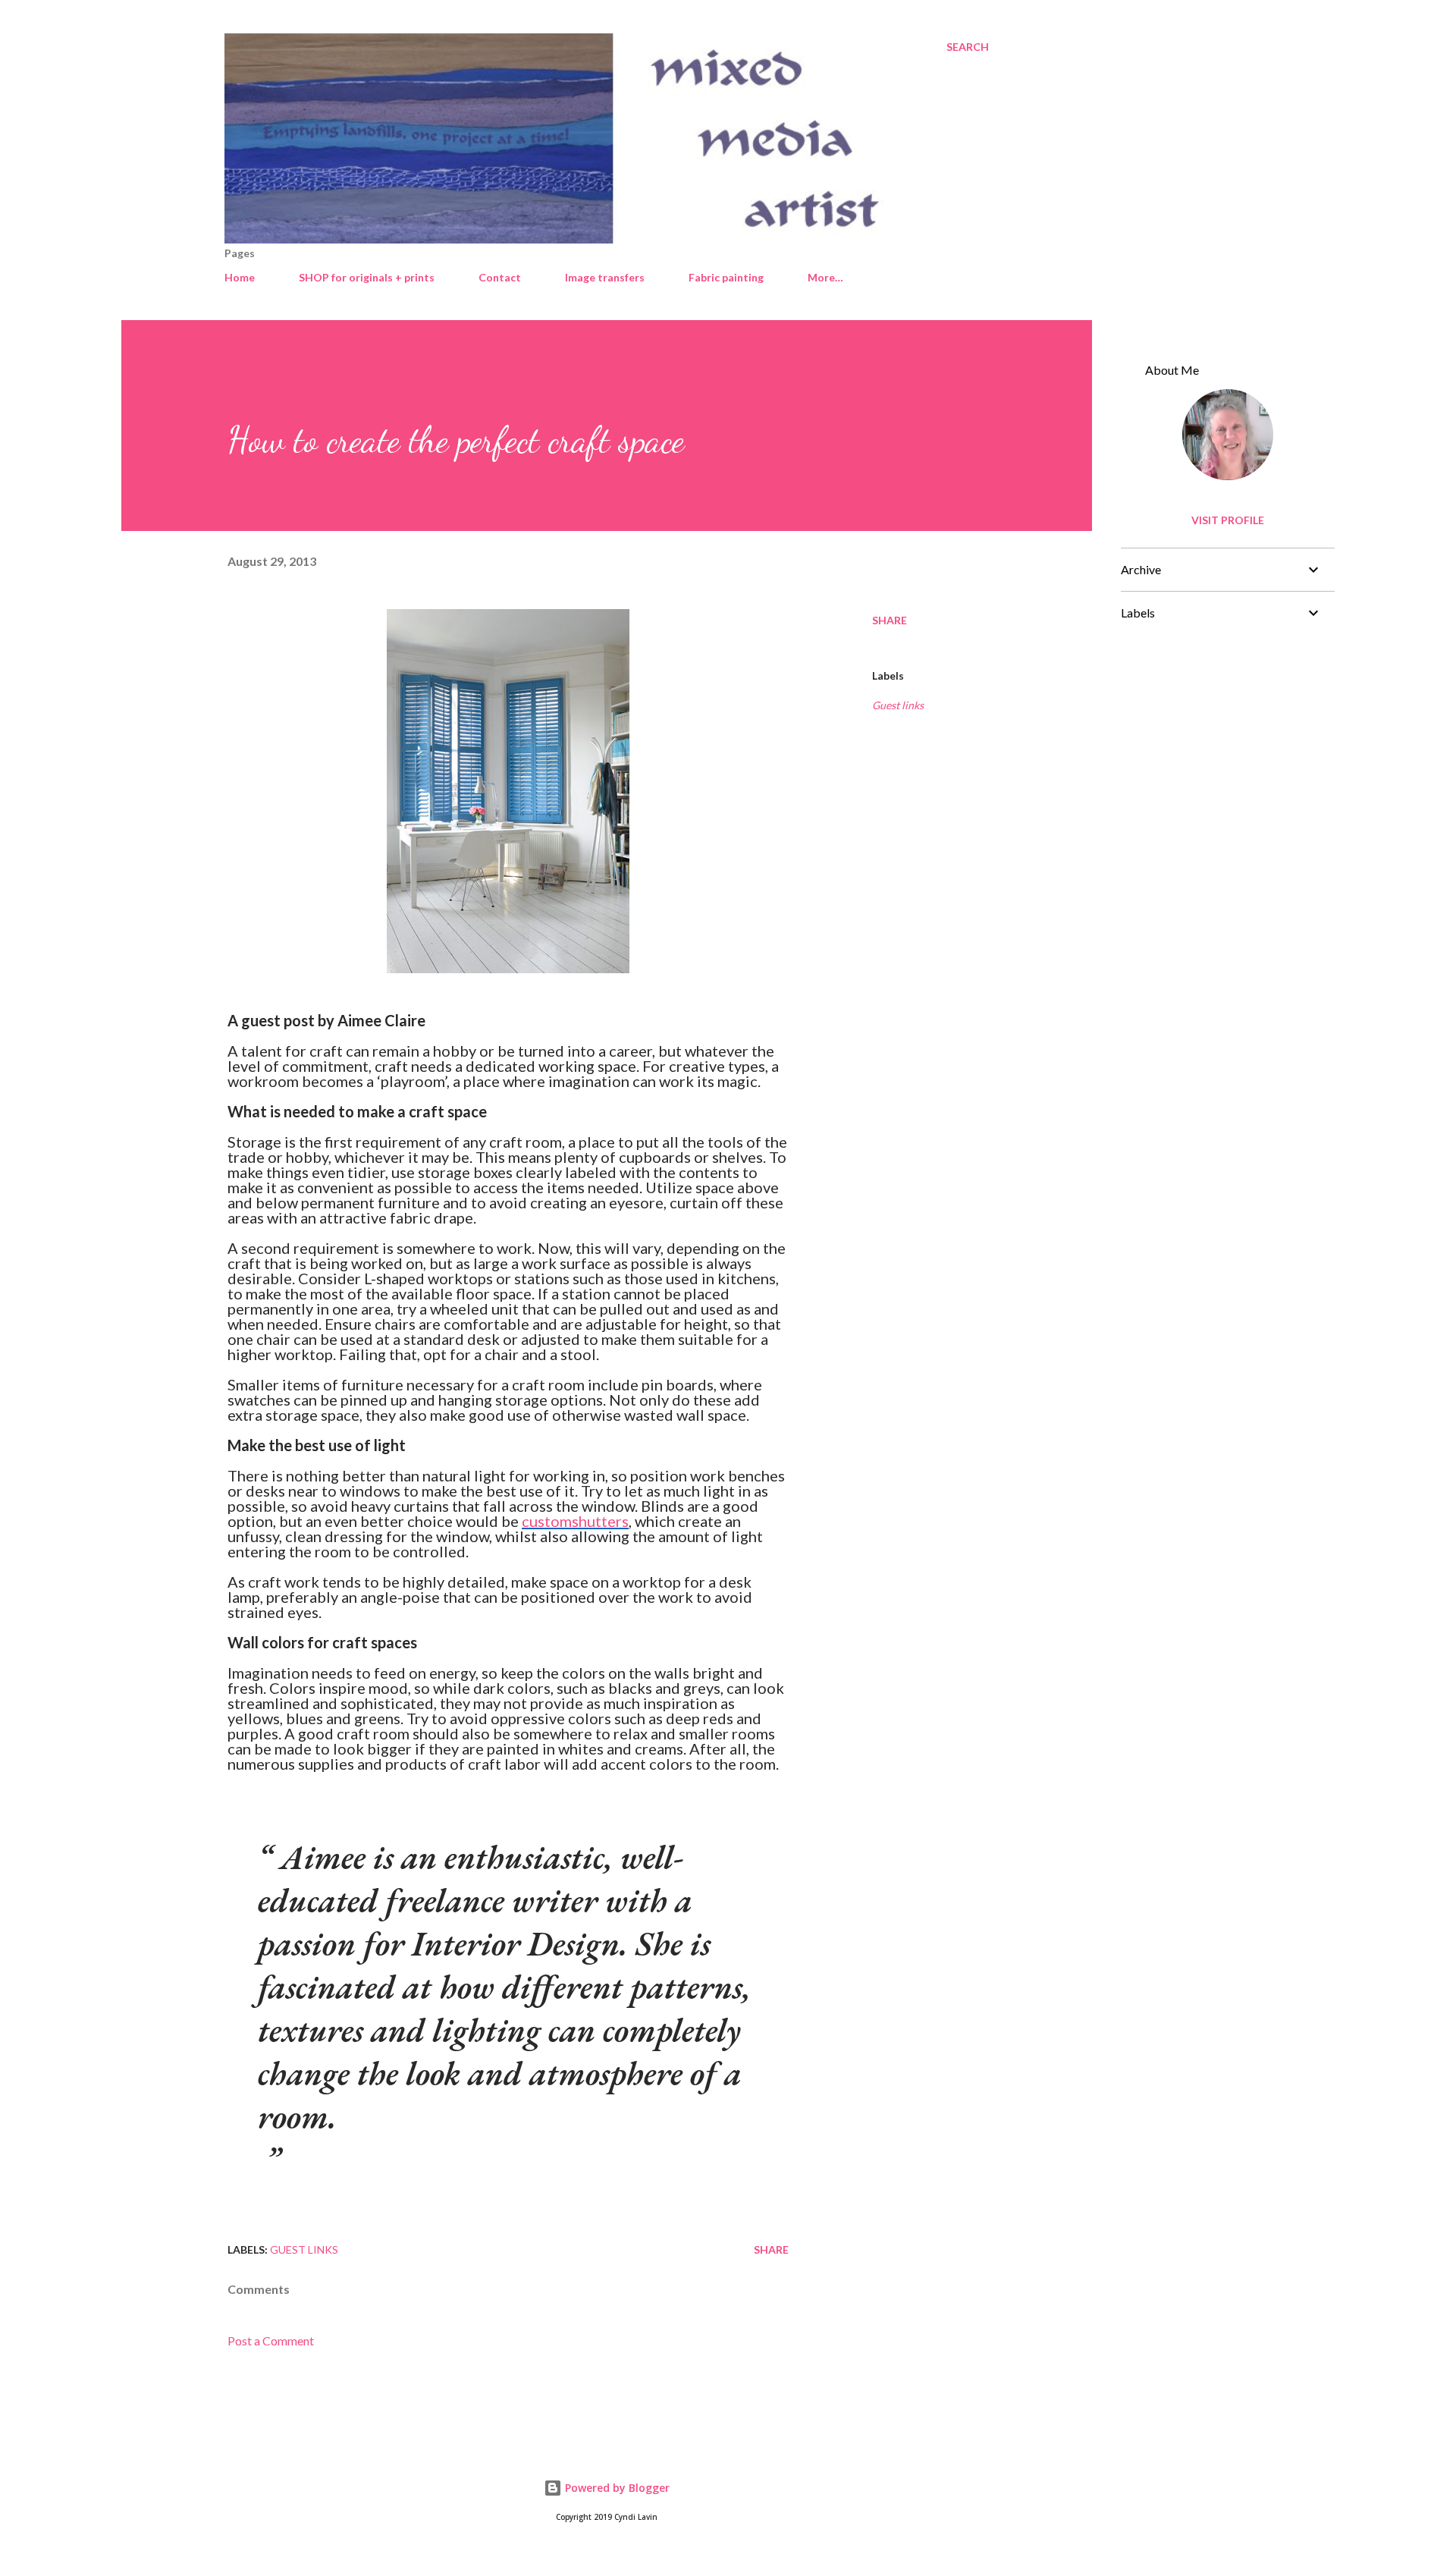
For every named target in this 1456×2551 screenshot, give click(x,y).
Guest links (898, 705)
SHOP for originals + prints (367, 277)
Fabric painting (726, 277)
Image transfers (605, 277)
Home (240, 277)
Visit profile (1228, 520)
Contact (500, 277)
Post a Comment (271, 2341)
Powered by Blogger (616, 2488)
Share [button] (890, 620)
